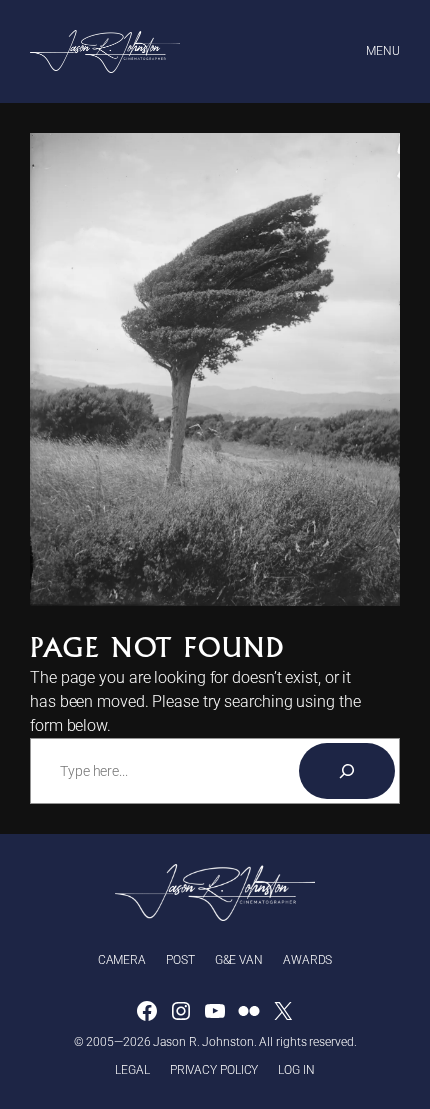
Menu (383, 51)
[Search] (347, 771)
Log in (296, 1070)
